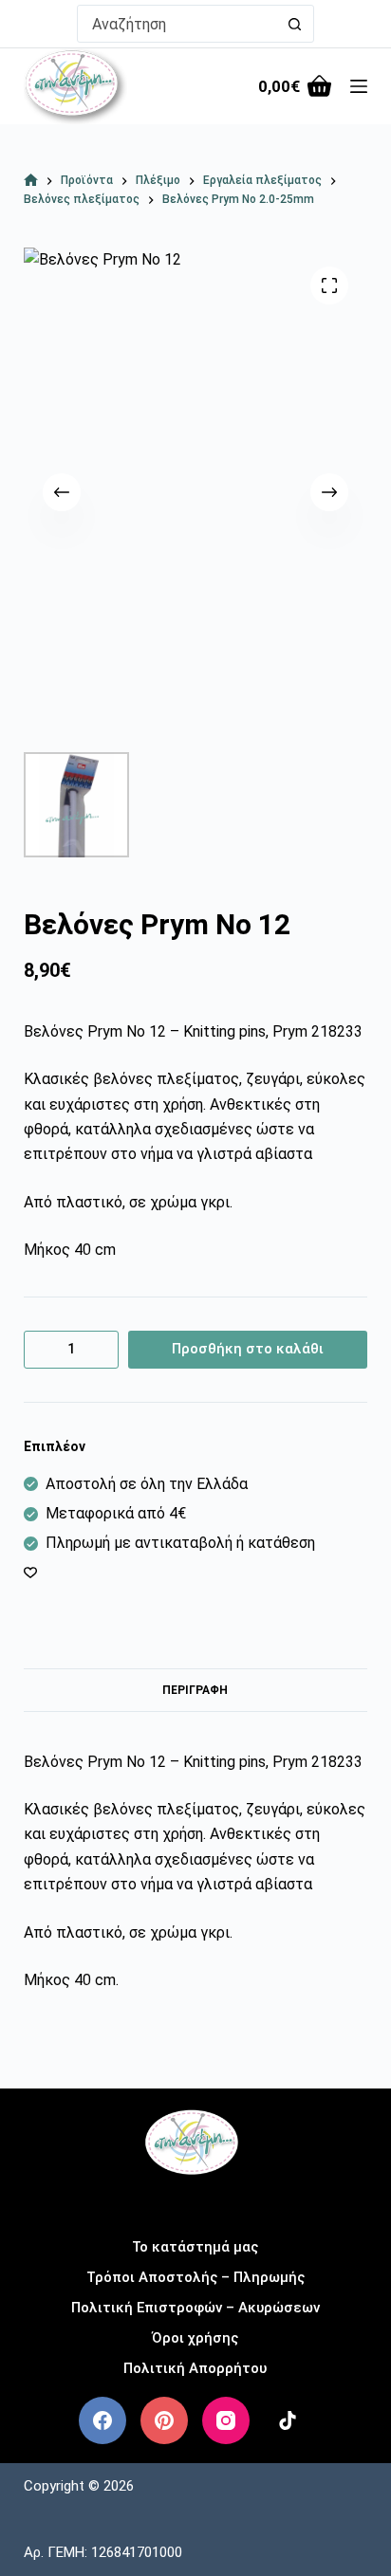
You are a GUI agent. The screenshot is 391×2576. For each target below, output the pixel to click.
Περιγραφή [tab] (195, 1690)
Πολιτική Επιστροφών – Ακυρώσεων (195, 2308)
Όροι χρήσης (195, 2338)
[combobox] (177, 24)
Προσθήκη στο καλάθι (248, 1349)
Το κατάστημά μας (195, 2247)
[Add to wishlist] (30, 1572)
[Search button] (295, 24)
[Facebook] (102, 2420)
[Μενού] (359, 86)
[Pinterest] (164, 2420)
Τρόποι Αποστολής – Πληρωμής (195, 2277)
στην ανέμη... (195, 2201)
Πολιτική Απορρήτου (195, 2368)
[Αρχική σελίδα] (31, 181)
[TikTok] (288, 2420)
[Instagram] (226, 2420)
